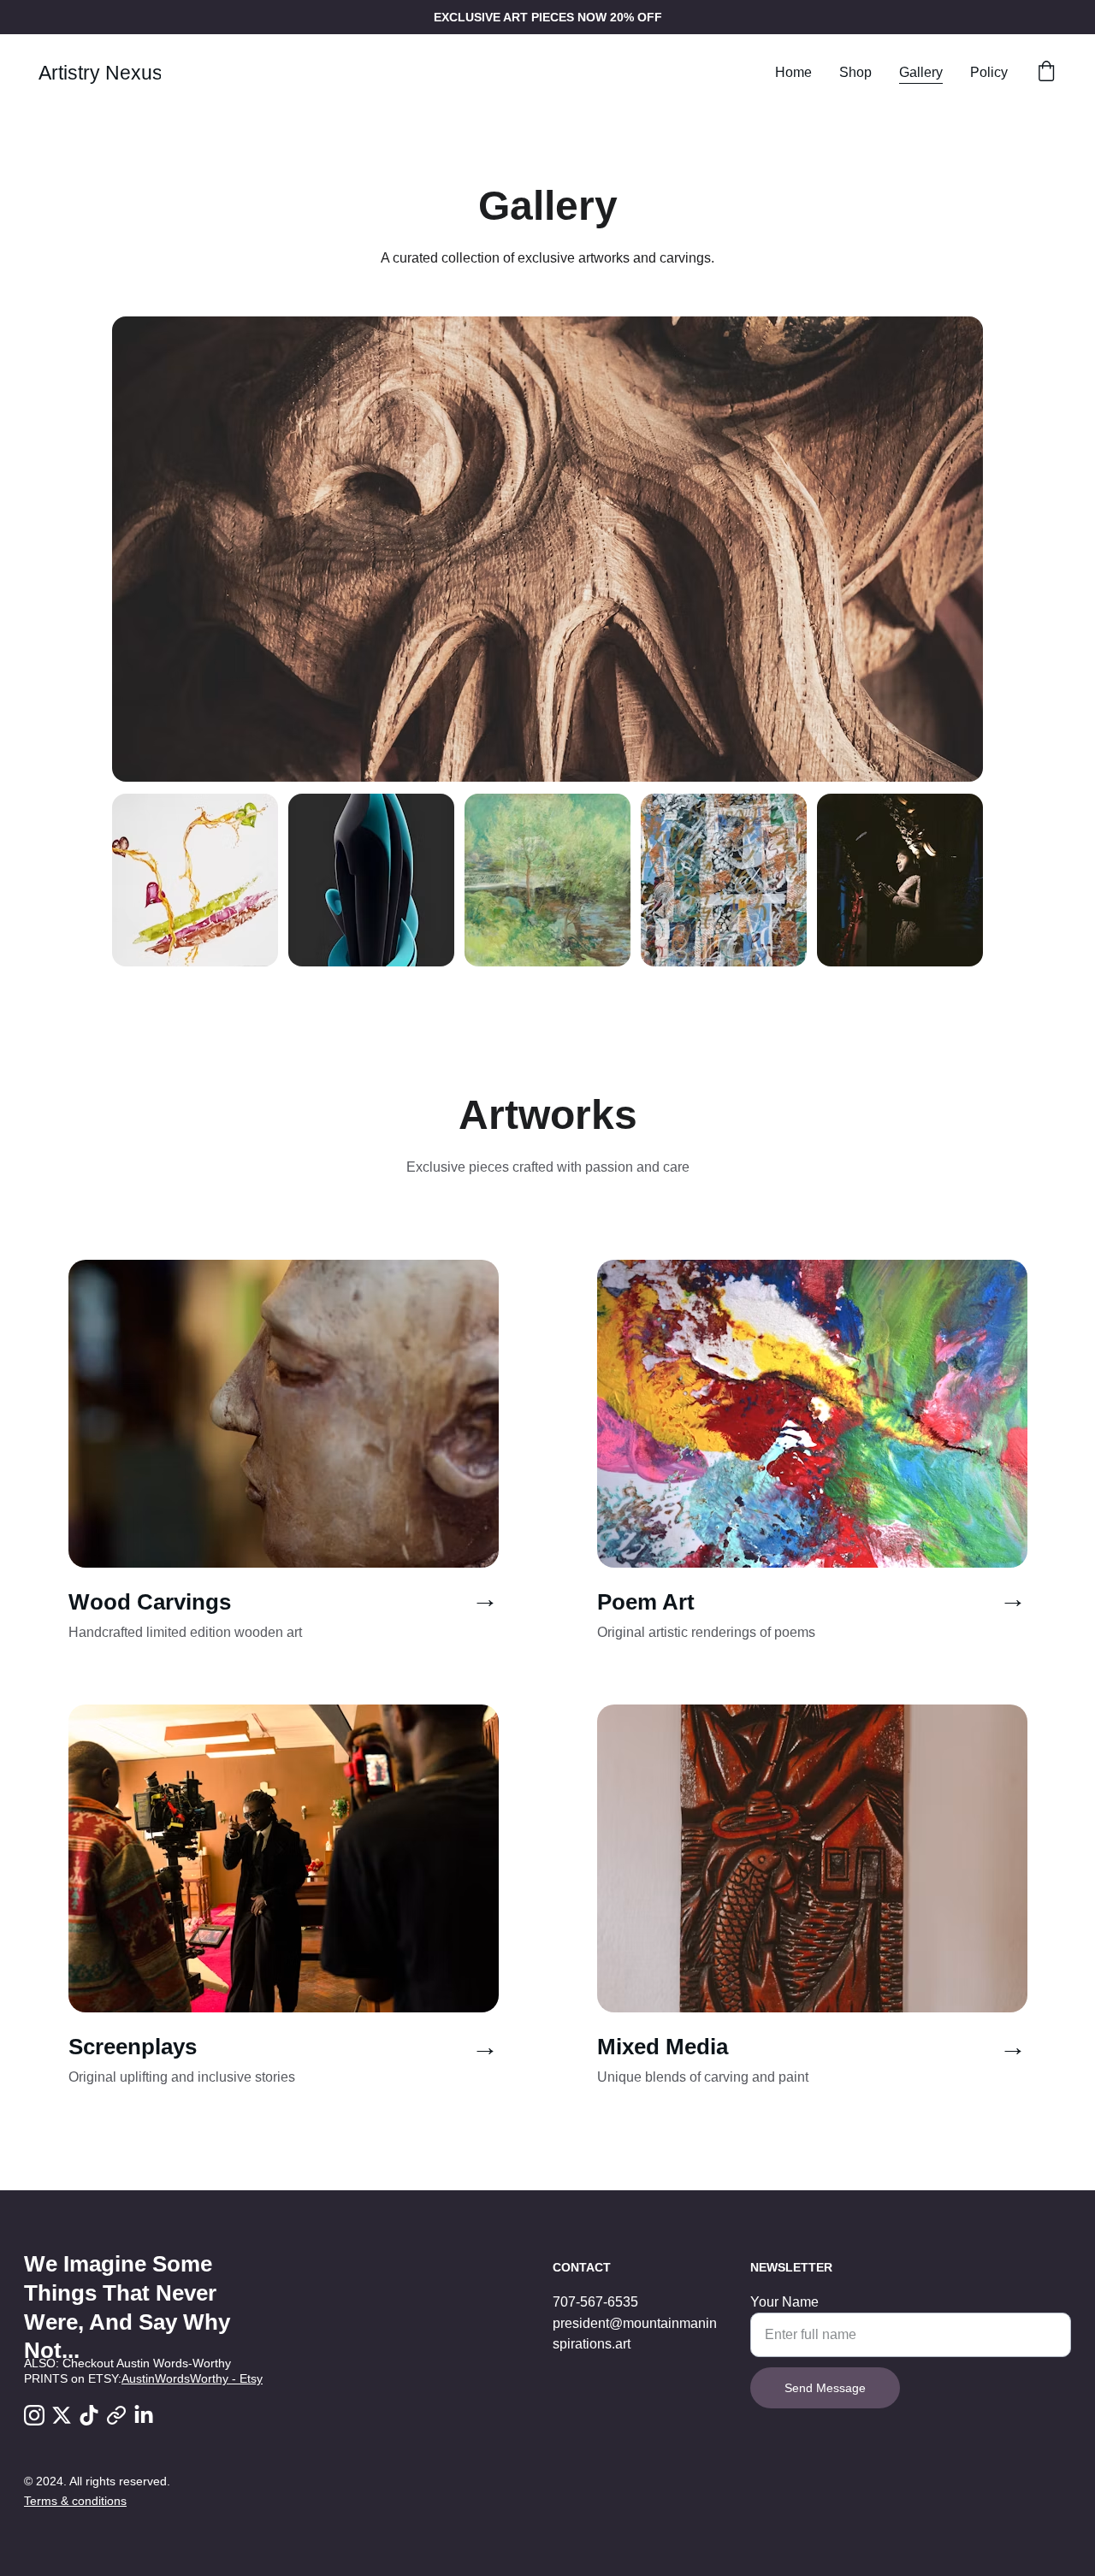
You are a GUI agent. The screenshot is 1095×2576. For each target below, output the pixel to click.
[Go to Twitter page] (62, 2415)
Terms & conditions (75, 2501)
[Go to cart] (1046, 73)
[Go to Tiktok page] (89, 2415)
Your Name (784, 2302)
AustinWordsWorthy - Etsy (192, 2378)
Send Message (825, 2388)
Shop (855, 72)
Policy (989, 72)
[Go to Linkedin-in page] (144, 2415)
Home (793, 72)
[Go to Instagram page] (34, 2415)
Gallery (921, 72)
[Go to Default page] (116, 2415)
